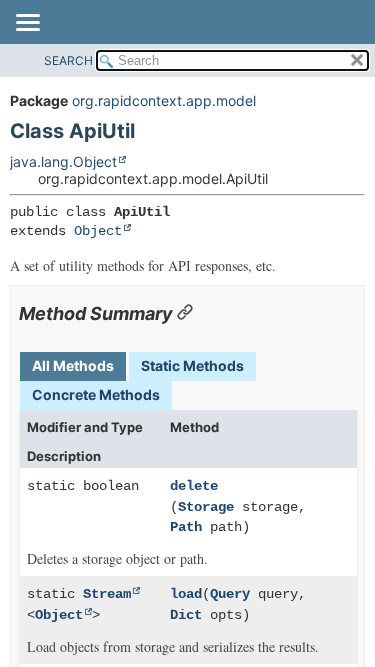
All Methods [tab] (73, 365)
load (186, 594)
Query (230, 594)
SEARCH (68, 60)
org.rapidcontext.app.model (164, 100)
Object (98, 231)
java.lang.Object (63, 161)
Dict (186, 615)
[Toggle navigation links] (27, 24)
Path (186, 527)
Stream (107, 594)
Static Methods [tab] (192, 365)
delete (194, 486)
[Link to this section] (185, 313)
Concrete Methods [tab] (96, 394)
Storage (206, 507)
